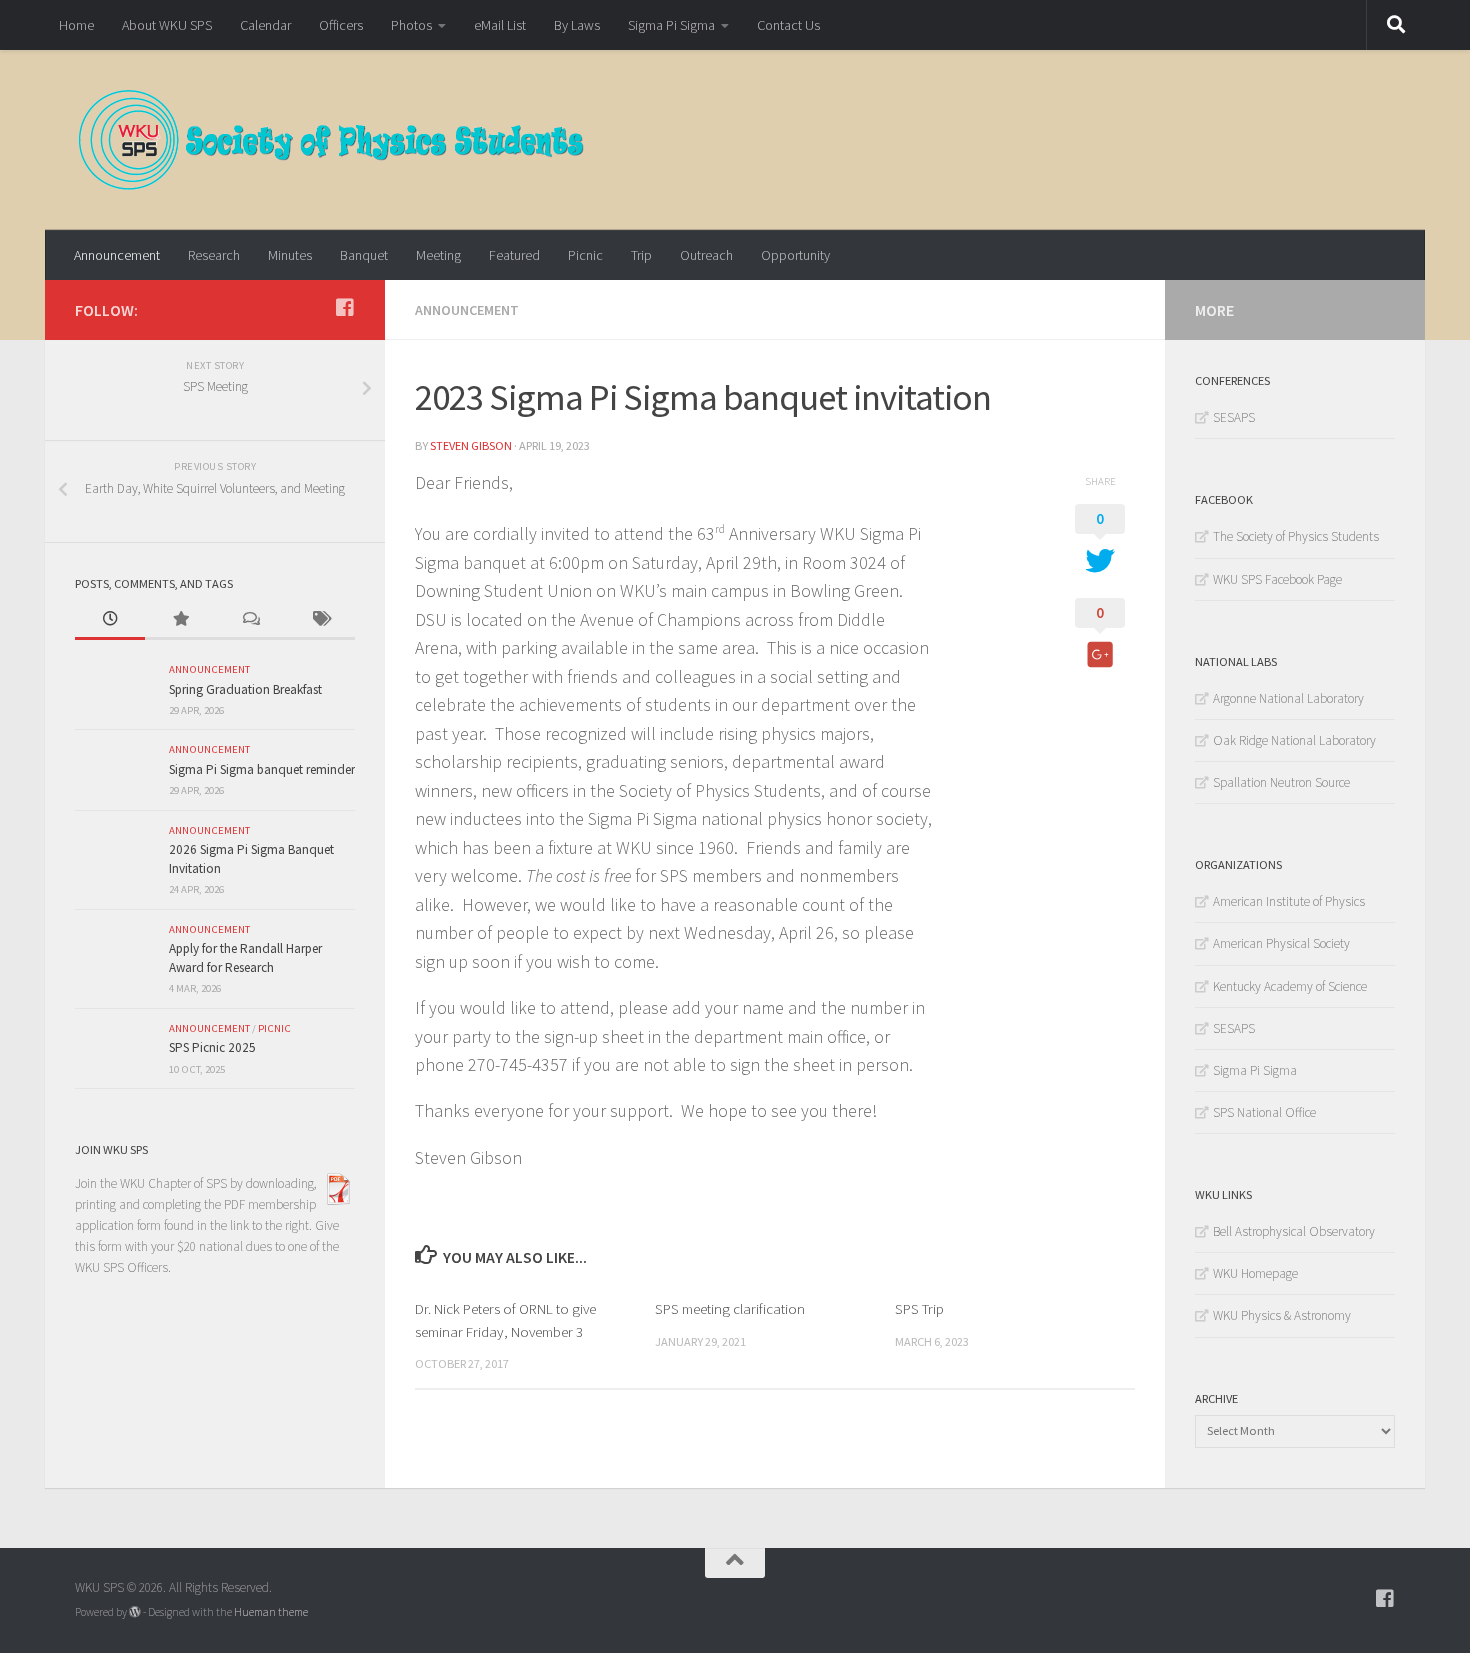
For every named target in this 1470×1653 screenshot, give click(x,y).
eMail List (500, 25)
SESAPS (1234, 417)
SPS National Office (1264, 1112)
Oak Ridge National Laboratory (1294, 740)
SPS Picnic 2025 (212, 1047)
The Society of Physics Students (1296, 536)
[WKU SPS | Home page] (331, 140)
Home (76, 25)
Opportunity (795, 255)
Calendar (265, 25)
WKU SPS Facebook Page (1277, 579)
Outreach (706, 255)
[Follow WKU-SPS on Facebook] (345, 308)
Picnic (585, 255)
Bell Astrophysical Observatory (1294, 1231)
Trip (641, 255)
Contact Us (788, 25)
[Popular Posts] (180, 620)
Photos (411, 25)
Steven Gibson (471, 445)
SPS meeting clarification (730, 1308)
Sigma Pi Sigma (671, 25)
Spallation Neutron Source (1281, 782)
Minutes (290, 255)
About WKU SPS (167, 25)
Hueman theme (271, 1612)
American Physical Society (1281, 943)
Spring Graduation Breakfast (245, 689)
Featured (514, 255)
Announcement (117, 255)
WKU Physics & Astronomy (1282, 1315)
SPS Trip (919, 1308)
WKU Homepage (1255, 1273)
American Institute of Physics (1289, 901)
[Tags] (320, 620)
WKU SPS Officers (121, 1267)
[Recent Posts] (110, 620)
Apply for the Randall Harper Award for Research (245, 957)
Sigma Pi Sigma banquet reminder (262, 769)
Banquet (364, 255)
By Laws (577, 25)
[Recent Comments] (250, 620)
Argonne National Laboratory (1288, 698)
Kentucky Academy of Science (1290, 986)
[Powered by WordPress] (135, 1612)
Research (214, 255)
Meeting (438, 255)
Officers (341, 25)
